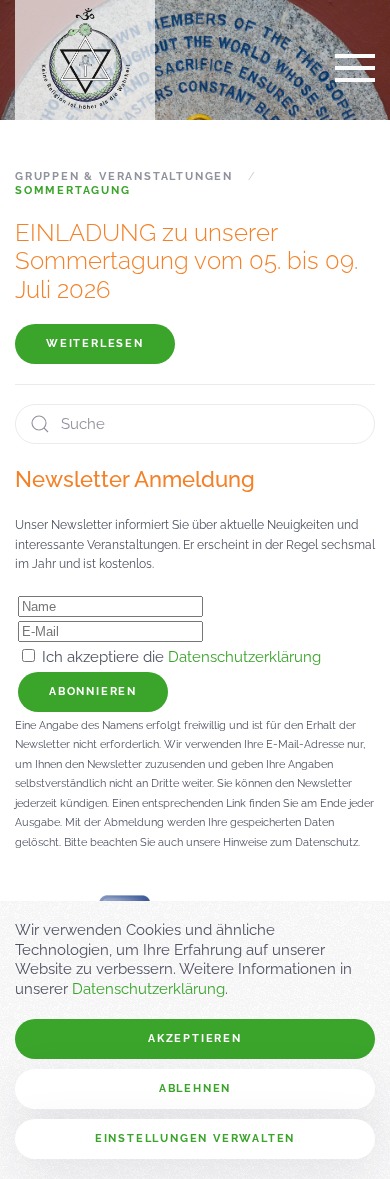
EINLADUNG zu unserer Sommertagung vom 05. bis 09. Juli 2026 (186, 261)
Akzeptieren (195, 1038)
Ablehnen (195, 1088)
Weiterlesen (95, 343)
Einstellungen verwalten (195, 1138)
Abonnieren (93, 691)
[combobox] (195, 424)
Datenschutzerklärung (244, 657)
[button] (355, 67)
